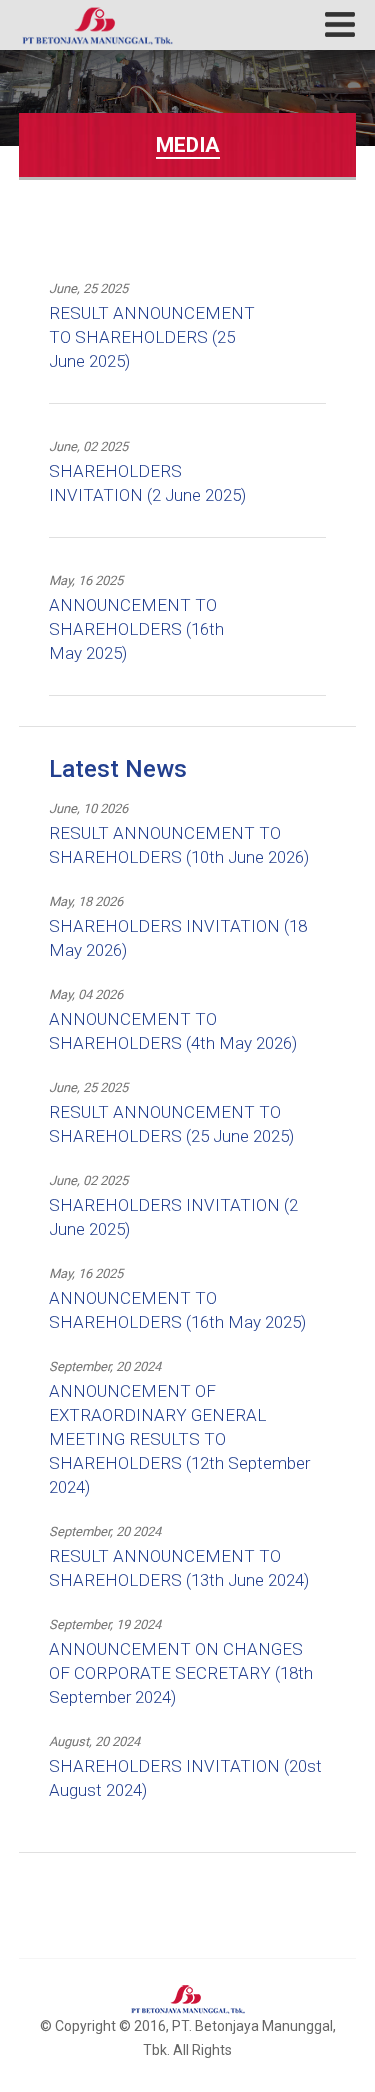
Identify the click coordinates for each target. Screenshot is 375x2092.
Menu (340, 24)
